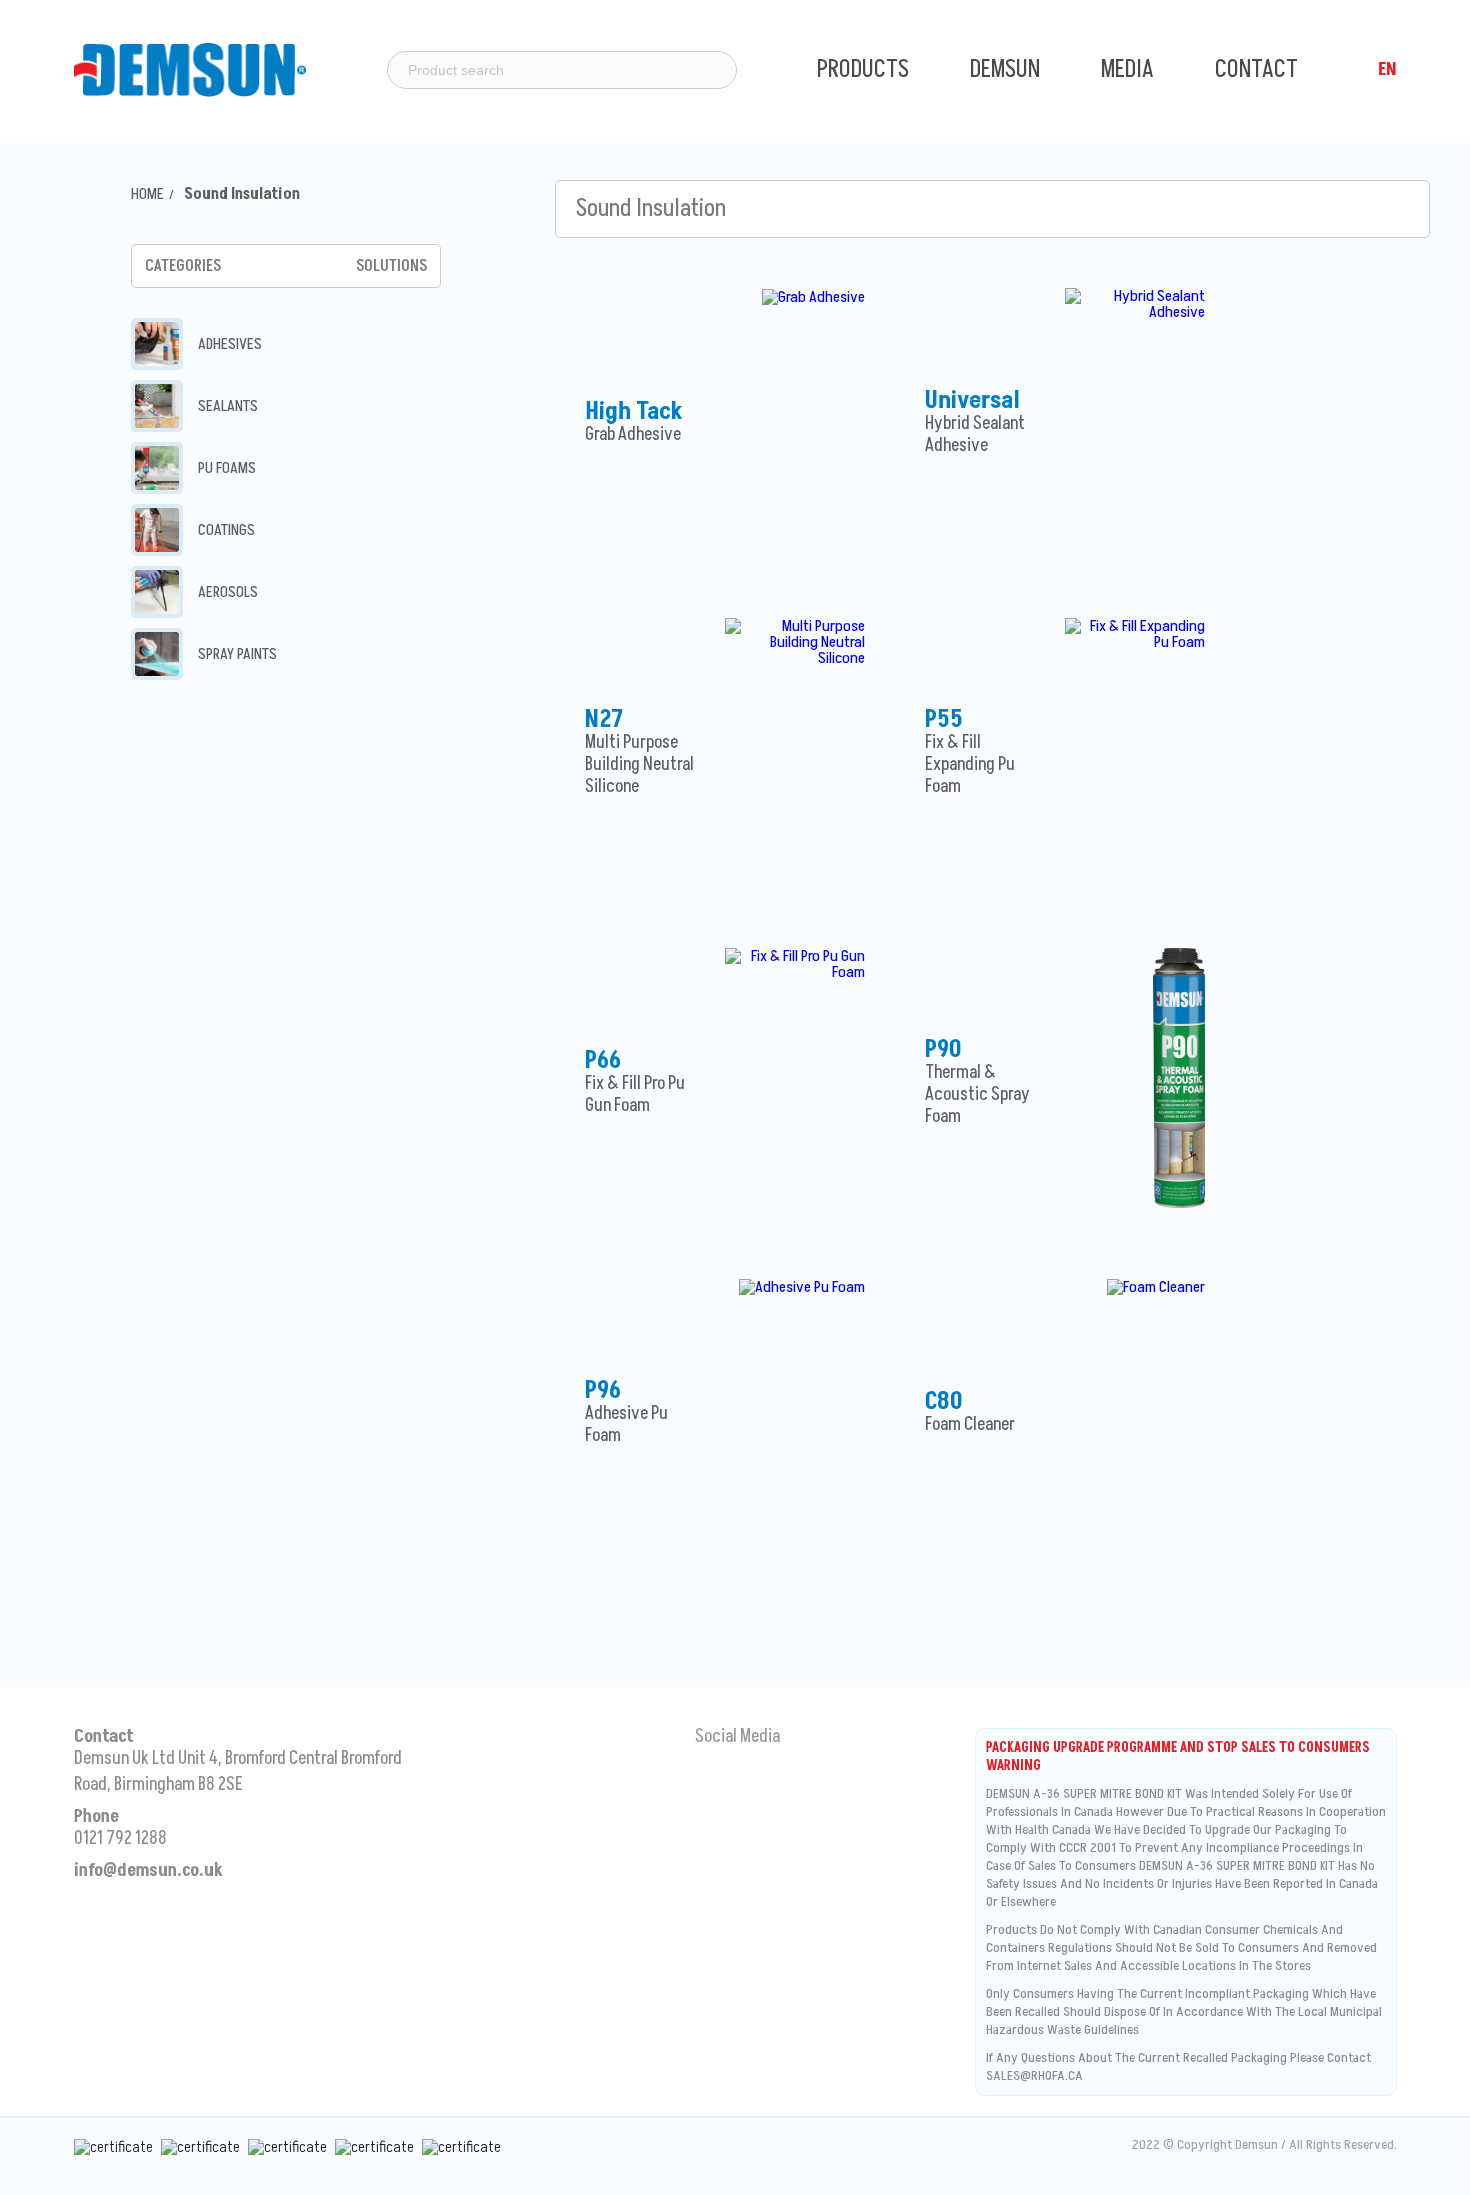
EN (1387, 69)
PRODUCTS (865, 69)
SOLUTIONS (391, 266)
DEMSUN (1007, 69)
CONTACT (1256, 69)
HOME (147, 194)
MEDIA (1130, 69)
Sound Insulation (242, 194)
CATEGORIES (183, 266)
